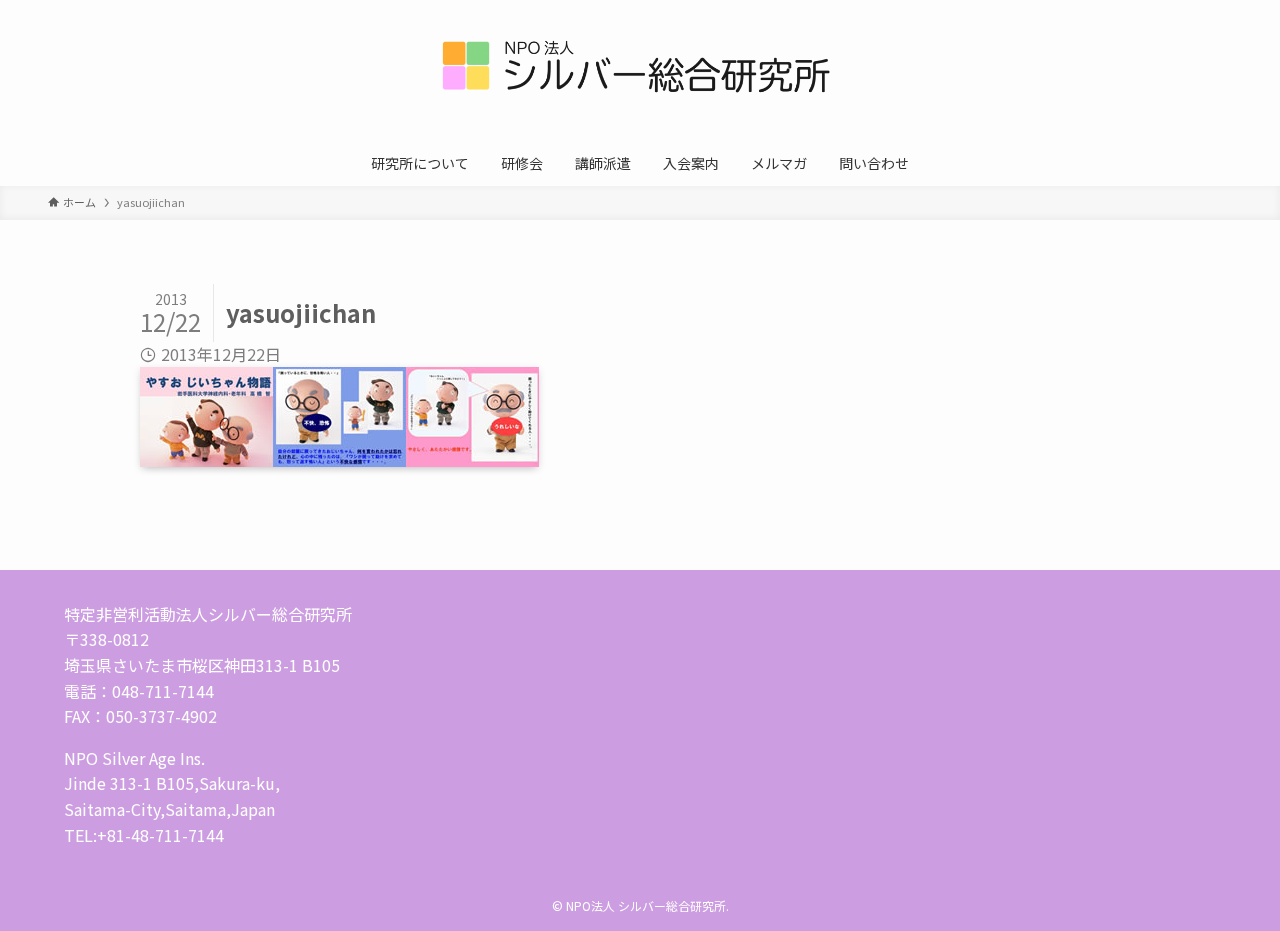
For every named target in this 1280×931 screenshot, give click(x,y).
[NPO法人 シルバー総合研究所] (640, 74)
